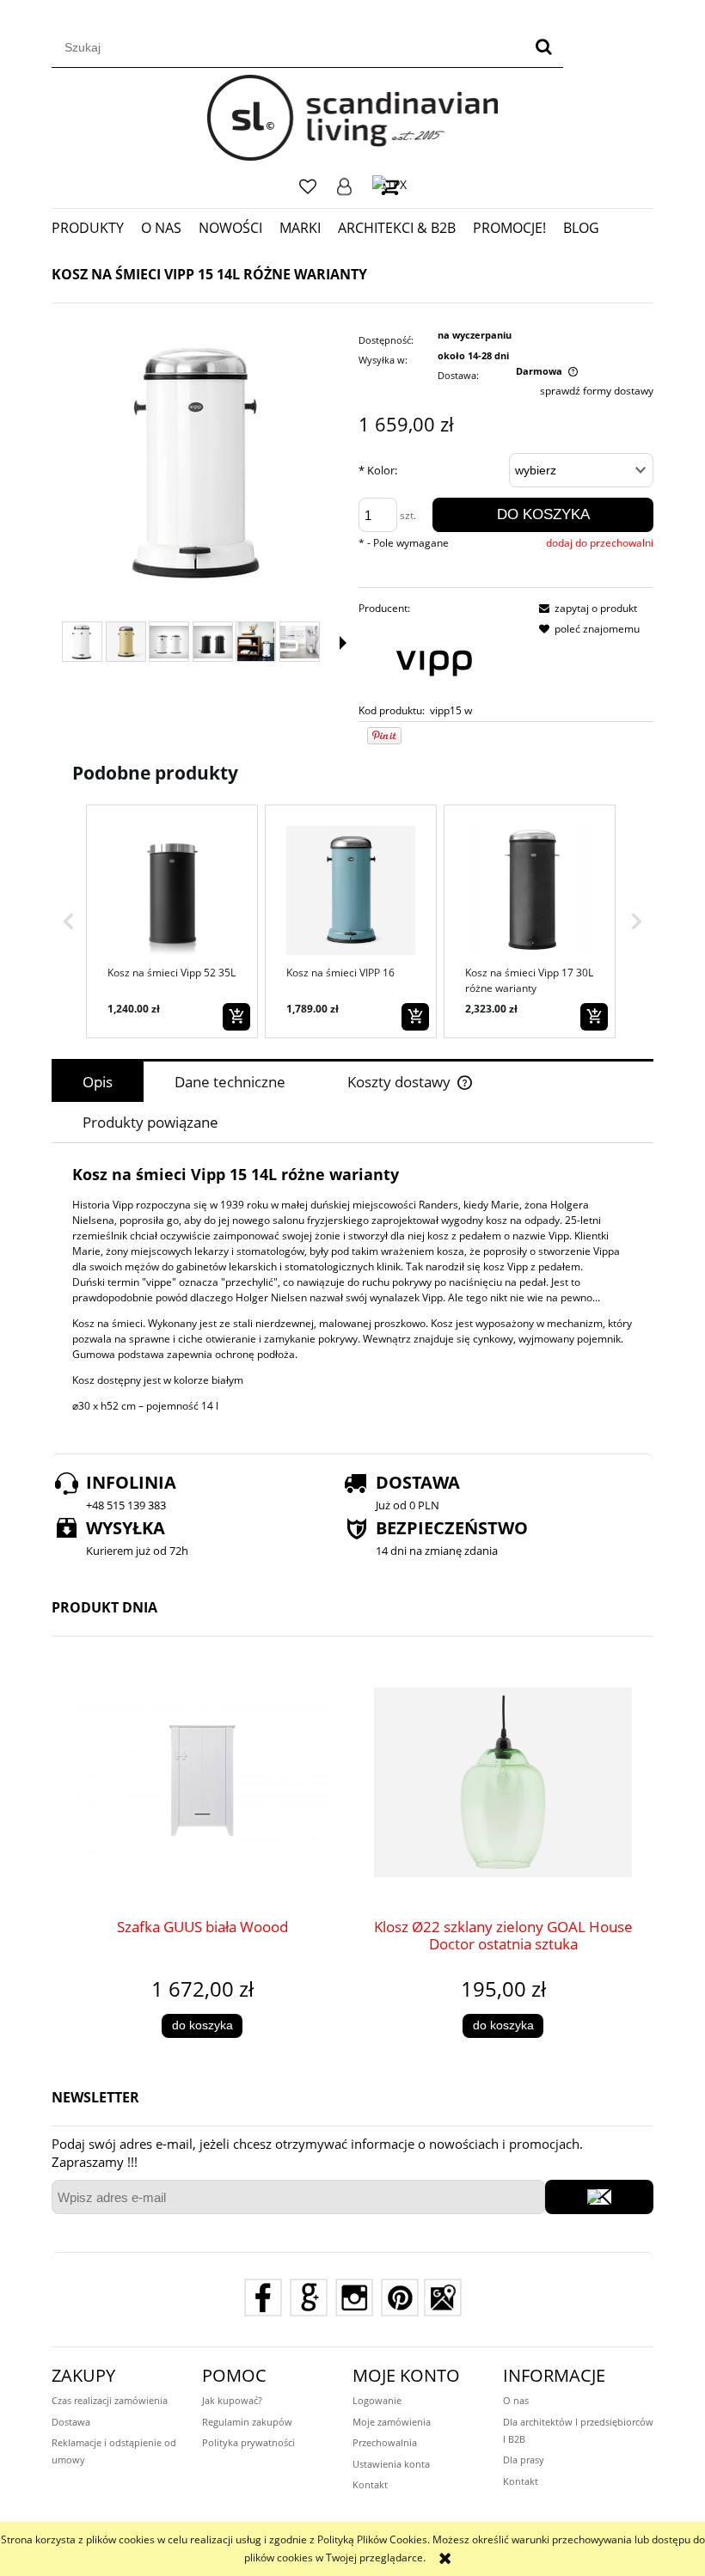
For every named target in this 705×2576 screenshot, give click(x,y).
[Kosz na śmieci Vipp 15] (82, 642)
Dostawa (71, 2422)
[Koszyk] (389, 186)
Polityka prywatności (248, 2442)
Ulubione (308, 187)
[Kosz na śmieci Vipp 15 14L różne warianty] (126, 642)
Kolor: (378, 470)
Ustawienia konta (391, 2464)
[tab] (98, 1082)
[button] (69, 921)
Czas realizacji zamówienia (110, 2400)
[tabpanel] (352, 1289)
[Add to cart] (236, 1017)
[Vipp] (434, 659)
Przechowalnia (385, 2442)
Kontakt (370, 2484)
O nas (516, 2400)
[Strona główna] (353, 118)
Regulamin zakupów (247, 2422)
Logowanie (344, 187)
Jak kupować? (232, 2400)
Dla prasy (524, 2460)
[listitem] (172, 921)
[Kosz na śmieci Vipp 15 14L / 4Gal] (169, 642)
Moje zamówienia (392, 2422)
